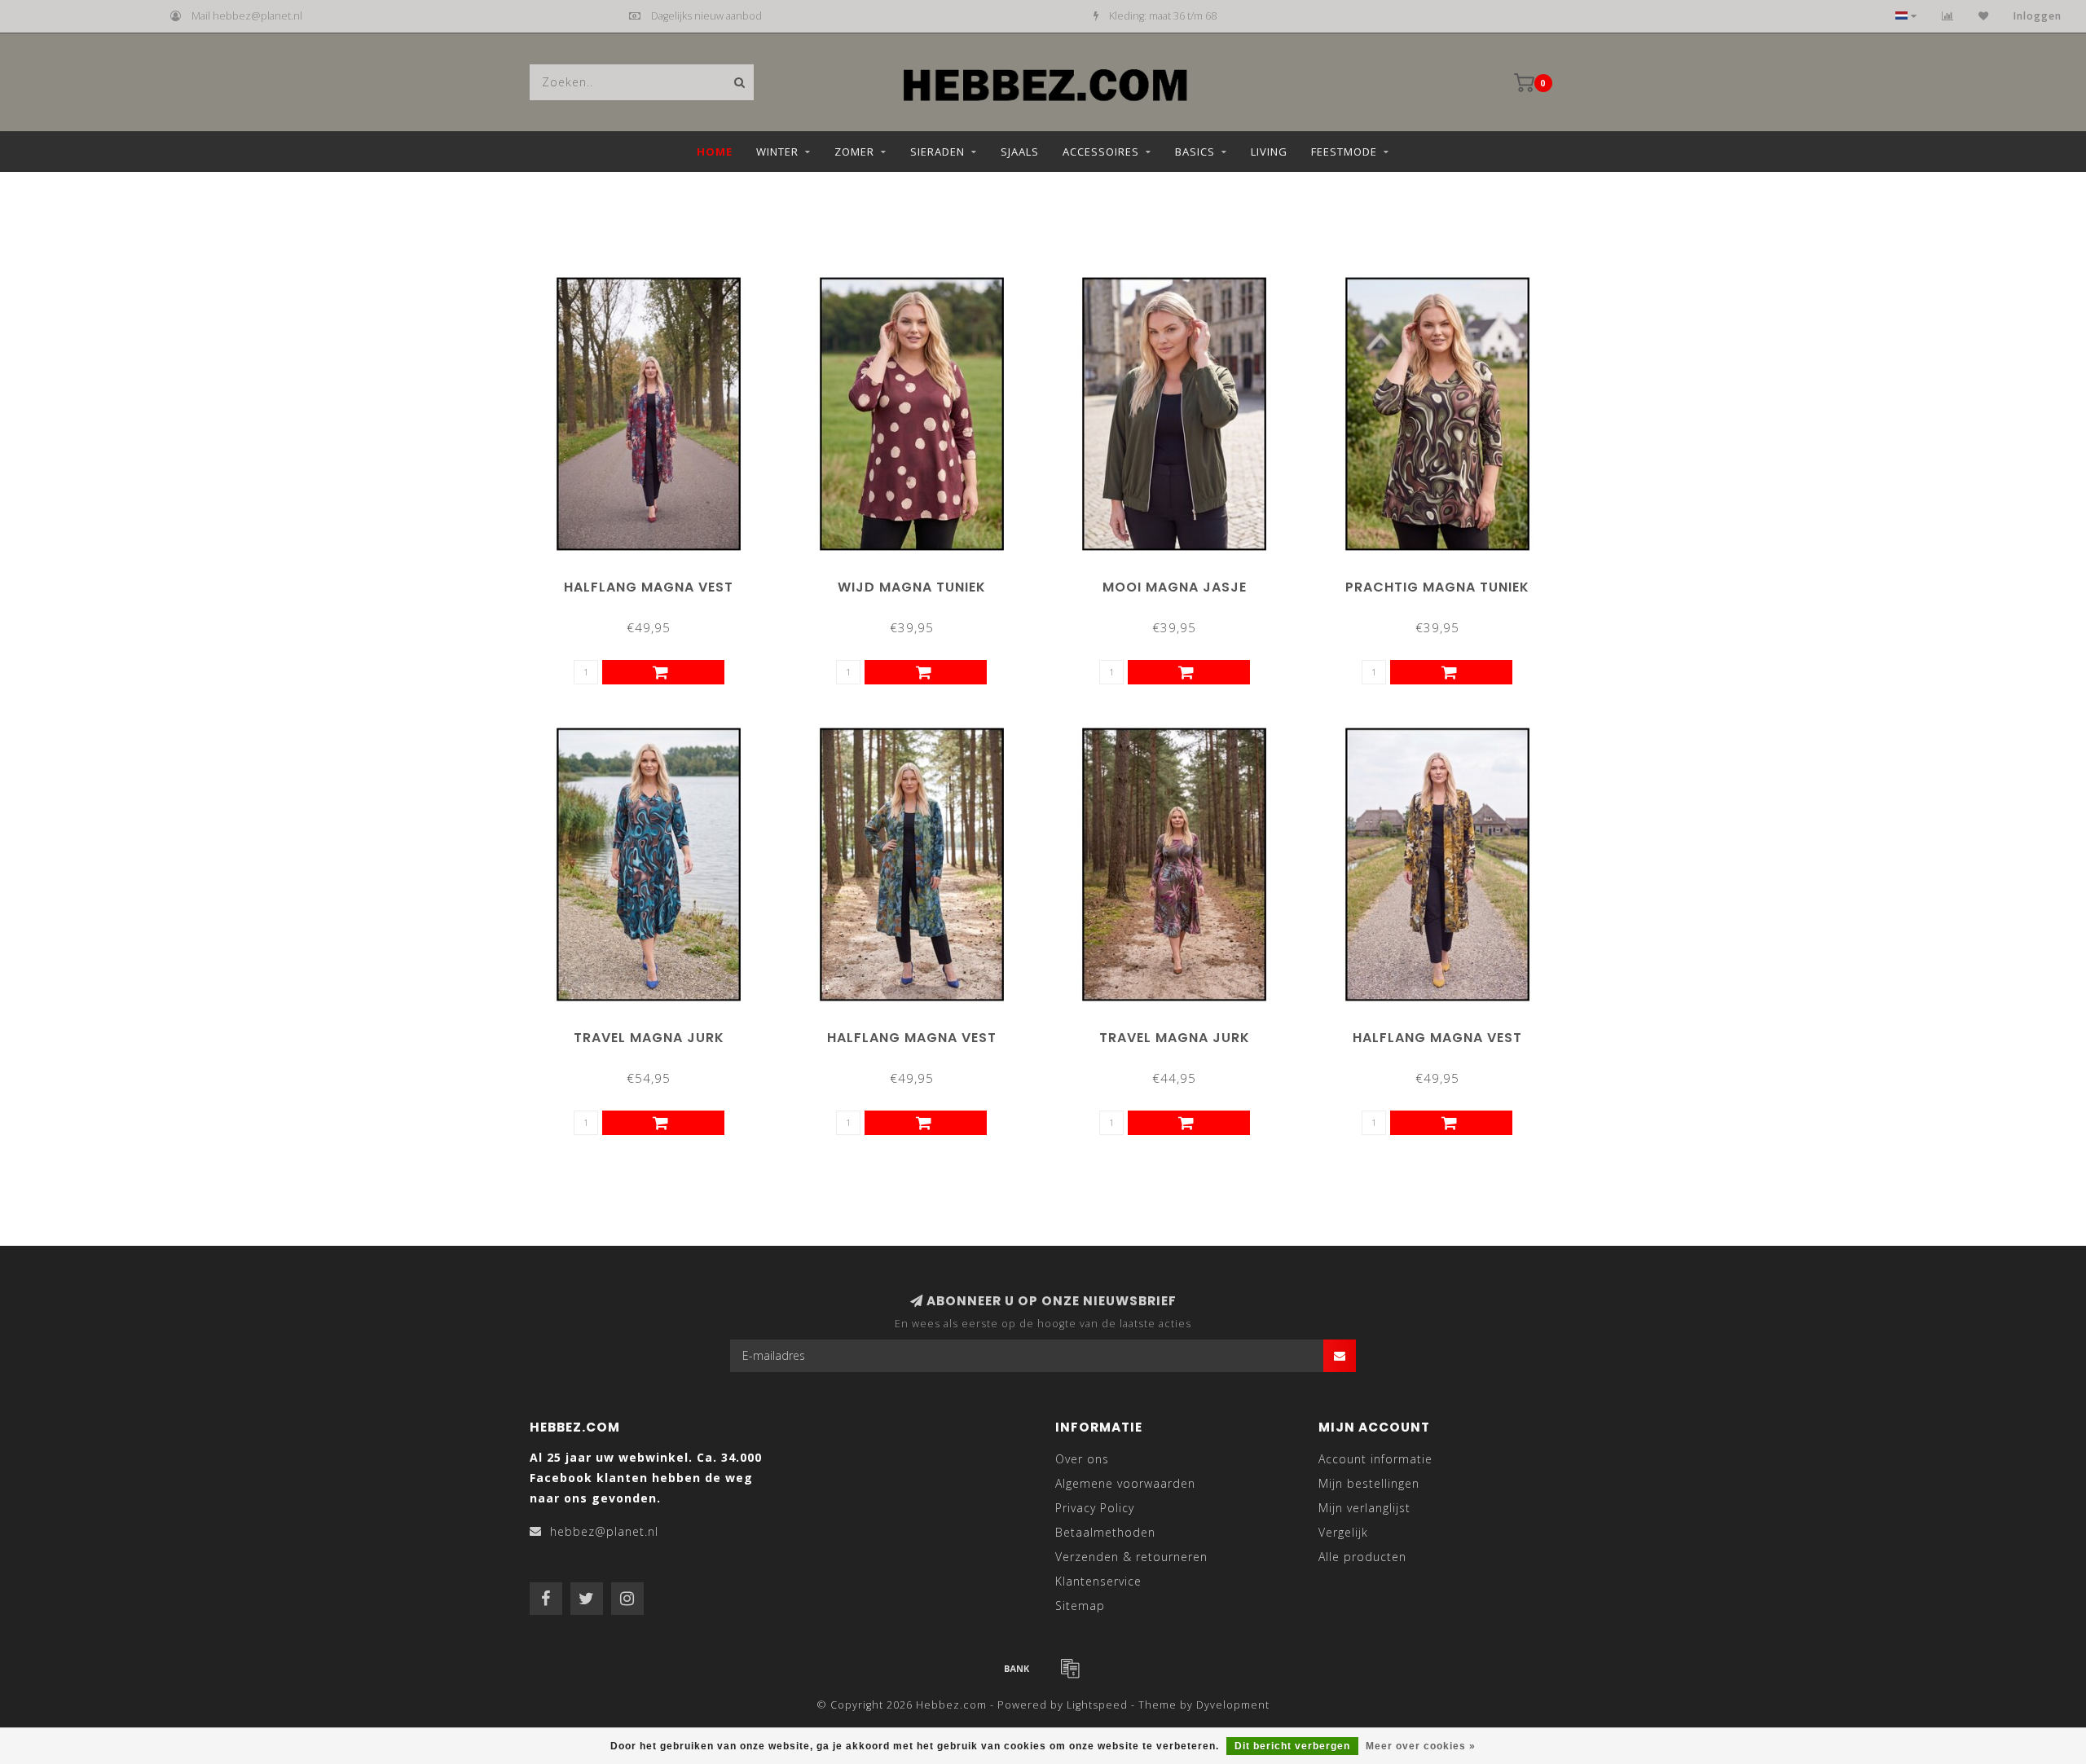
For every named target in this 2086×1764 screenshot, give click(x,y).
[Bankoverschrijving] (1017, 1668)
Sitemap (1080, 1606)
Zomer (854, 152)
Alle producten (1362, 1557)
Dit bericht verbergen (1292, 1746)
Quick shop (656, 581)
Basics (1195, 152)
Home (715, 152)
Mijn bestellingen (1369, 1483)
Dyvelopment (1233, 1705)
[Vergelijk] (1948, 16)
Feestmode (1344, 152)
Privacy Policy (1095, 1508)
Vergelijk (1343, 1532)
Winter (777, 152)
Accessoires (1101, 152)
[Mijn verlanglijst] (1984, 16)
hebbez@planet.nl (604, 1531)
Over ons (1082, 1459)
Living (1269, 152)
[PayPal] (1070, 1668)
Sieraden (937, 152)
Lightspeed (1097, 1705)
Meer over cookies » (1421, 1746)
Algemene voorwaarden (1125, 1483)
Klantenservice (1098, 1581)
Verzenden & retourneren (1131, 1557)
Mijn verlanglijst (1364, 1508)
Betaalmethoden (1105, 1532)
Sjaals (1020, 152)
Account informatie (1375, 1459)
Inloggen (2038, 16)
